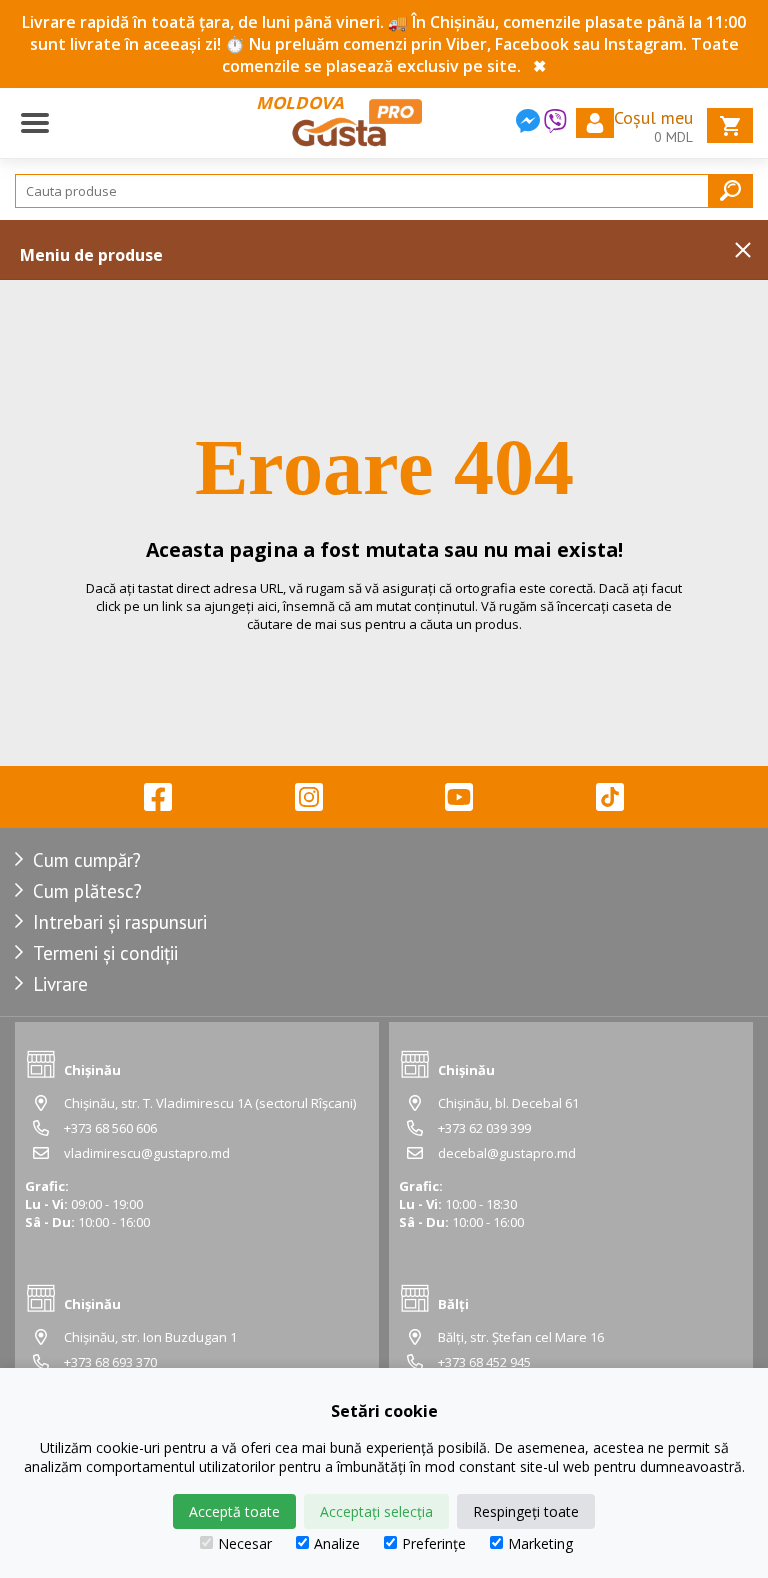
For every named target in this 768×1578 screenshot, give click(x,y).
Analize (337, 1543)
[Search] (730, 190)
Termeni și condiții (105, 953)
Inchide (743, 250)
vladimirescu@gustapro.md (147, 1153)
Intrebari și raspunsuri (120, 922)
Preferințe (434, 1543)
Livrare (60, 984)
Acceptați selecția (376, 1511)
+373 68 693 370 (110, 1362)
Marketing (540, 1543)
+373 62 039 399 (484, 1128)
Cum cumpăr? (87, 860)
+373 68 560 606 (110, 1128)
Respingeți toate (526, 1511)
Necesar (245, 1543)
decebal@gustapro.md (507, 1153)
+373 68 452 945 (484, 1362)
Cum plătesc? (87, 891)
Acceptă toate (234, 1511)
